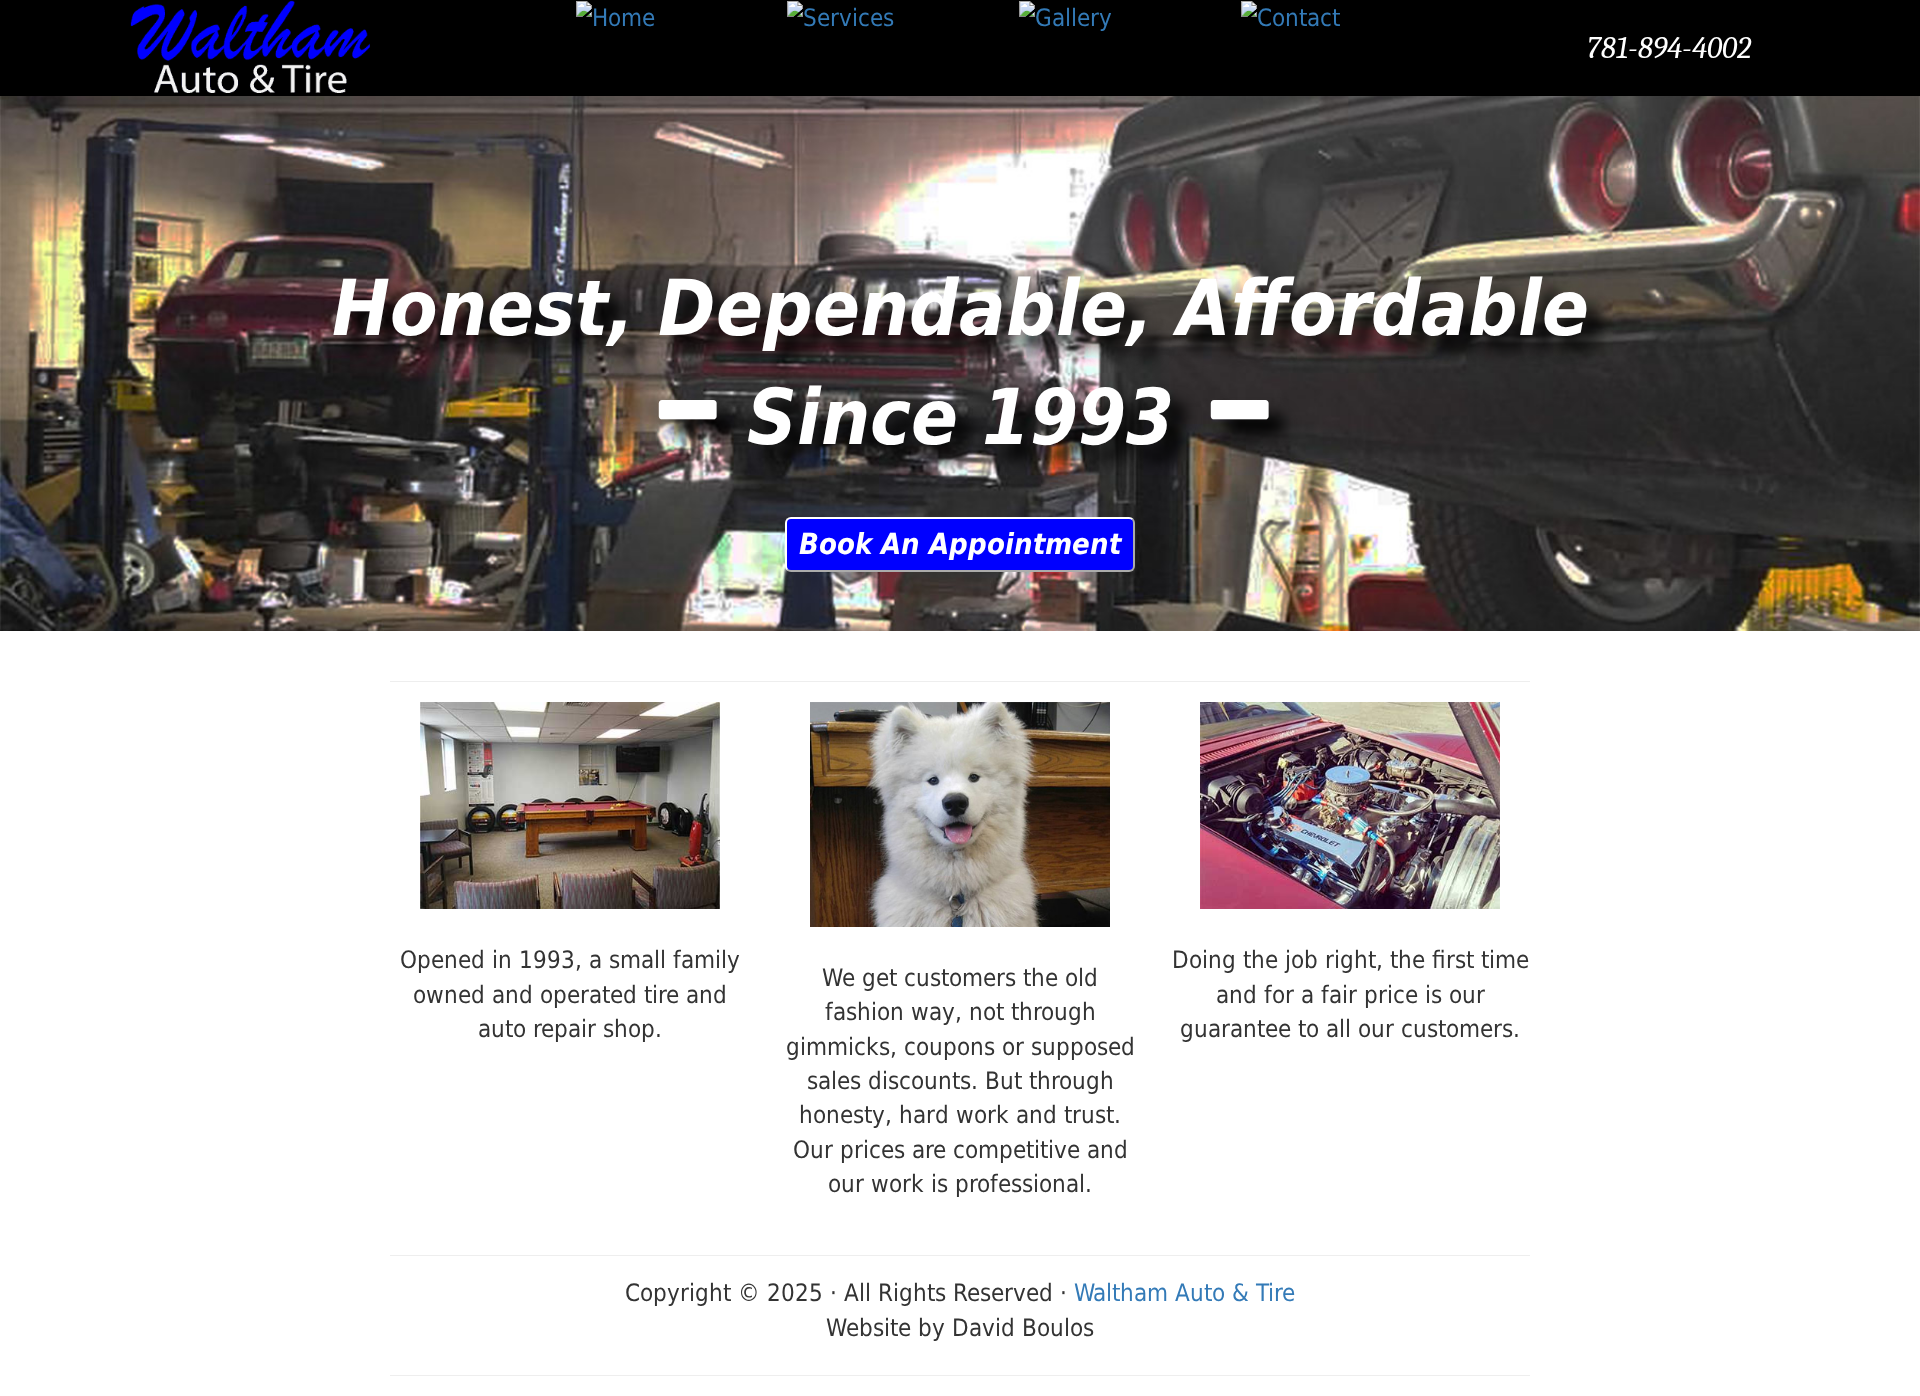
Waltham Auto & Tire (1184, 1293)
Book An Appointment (960, 544)
